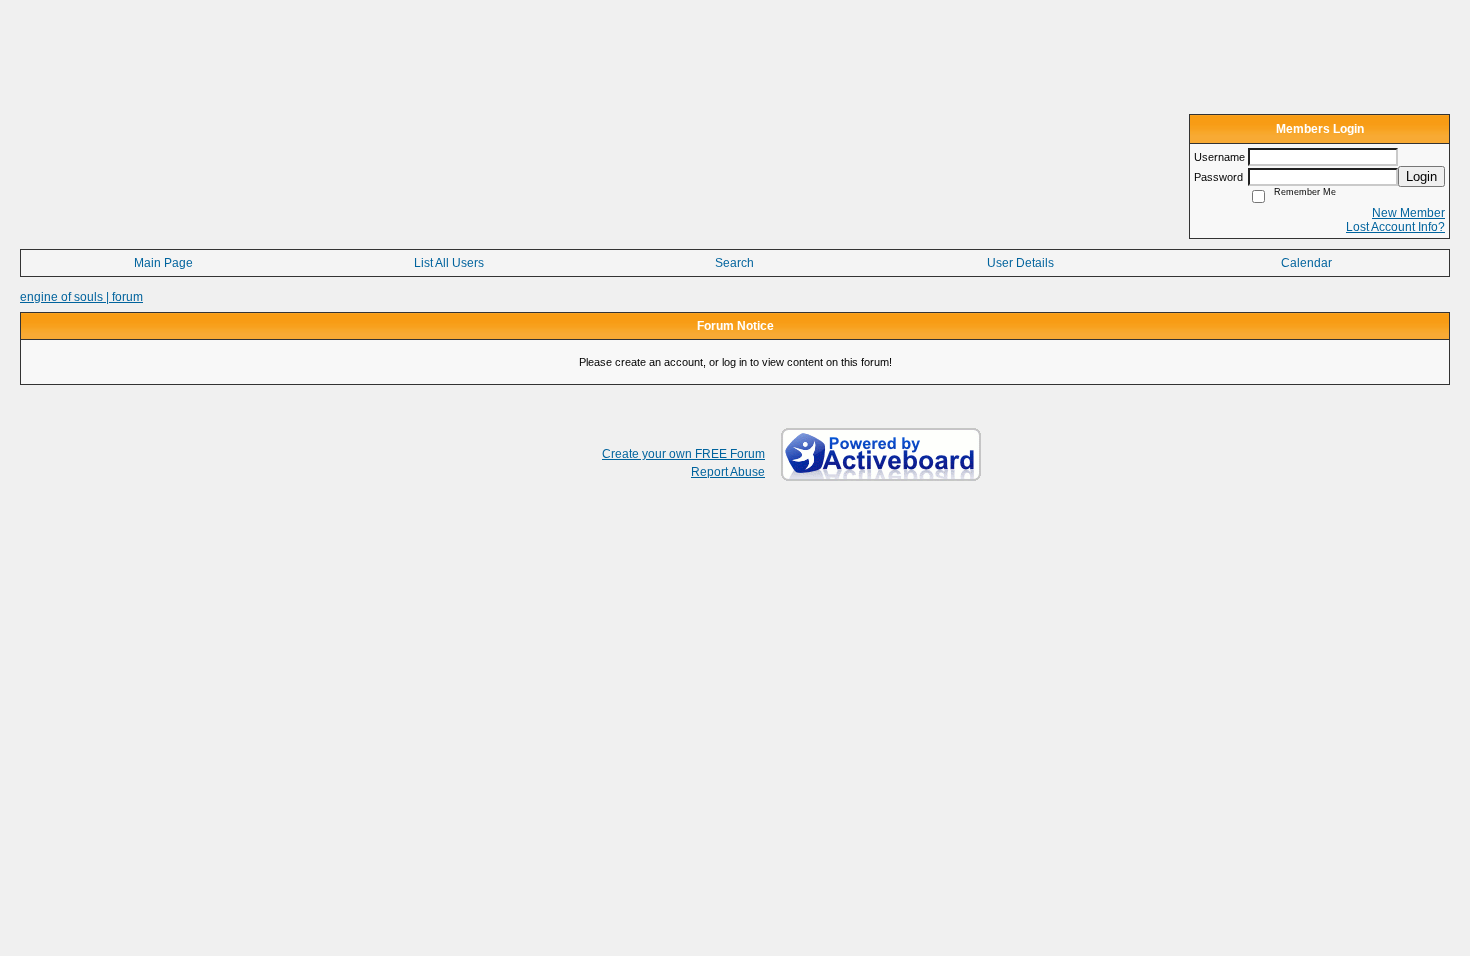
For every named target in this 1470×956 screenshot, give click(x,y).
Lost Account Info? (1395, 227)
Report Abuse (728, 472)
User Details (1020, 263)
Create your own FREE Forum (683, 454)
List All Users (449, 263)
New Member (1408, 213)
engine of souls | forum (81, 297)
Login (1421, 176)
